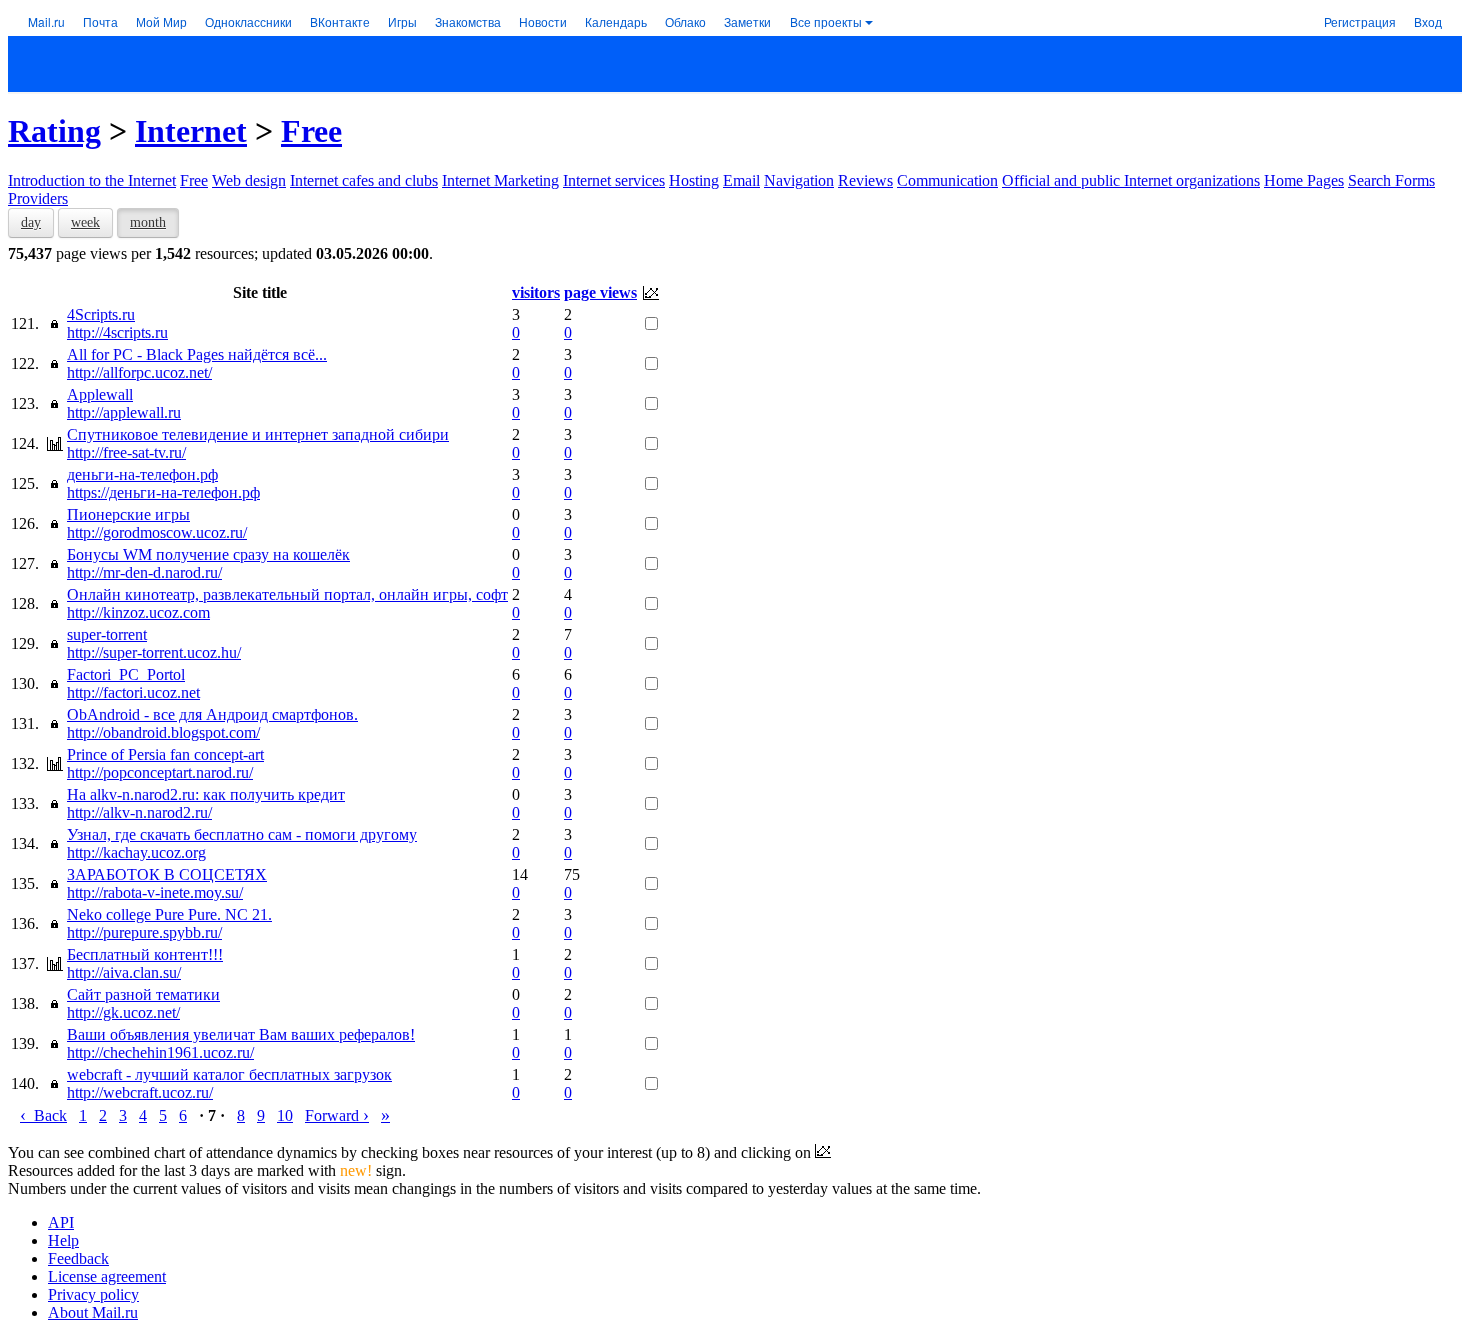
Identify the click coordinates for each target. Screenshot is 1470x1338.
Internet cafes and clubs (364, 180)
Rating (54, 131)
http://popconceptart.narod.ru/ (160, 772)
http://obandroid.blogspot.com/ (163, 732)
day (31, 222)
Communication (947, 180)
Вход (1428, 21)
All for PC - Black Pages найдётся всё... (197, 354)
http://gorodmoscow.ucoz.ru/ (157, 532)
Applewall (100, 394)
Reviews (865, 180)
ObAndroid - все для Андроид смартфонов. (212, 714)
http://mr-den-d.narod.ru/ (144, 572)
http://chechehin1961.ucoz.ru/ (160, 1052)
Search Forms (1391, 180)
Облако (685, 21)
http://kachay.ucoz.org (136, 852)
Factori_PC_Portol (126, 674)
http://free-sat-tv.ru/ (126, 452)
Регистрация (1360, 21)
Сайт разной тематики (143, 994)
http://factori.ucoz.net (133, 692)
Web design (249, 180)
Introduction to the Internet (92, 180)
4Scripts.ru (101, 314)
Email (741, 180)
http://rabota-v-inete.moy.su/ (155, 892)
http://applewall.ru (124, 412)
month (148, 222)
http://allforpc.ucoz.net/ (139, 372)
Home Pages (1304, 180)
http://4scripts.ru (117, 332)
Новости (543, 21)
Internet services (614, 180)
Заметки (747, 21)
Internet (191, 131)
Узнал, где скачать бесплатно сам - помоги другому (242, 834)
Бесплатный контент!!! (145, 954)
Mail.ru (46, 21)
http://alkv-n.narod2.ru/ (139, 812)
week (85, 222)
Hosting (694, 180)
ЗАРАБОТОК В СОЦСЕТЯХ (167, 874)
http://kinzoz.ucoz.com (138, 612)
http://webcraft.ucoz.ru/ (140, 1092)
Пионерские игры (128, 514)
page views (600, 292)
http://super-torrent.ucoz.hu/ (154, 652)
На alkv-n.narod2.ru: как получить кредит (206, 794)
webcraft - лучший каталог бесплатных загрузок (229, 1074)
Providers (38, 198)
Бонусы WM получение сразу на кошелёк (208, 554)
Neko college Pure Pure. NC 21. (169, 914)
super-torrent (107, 634)
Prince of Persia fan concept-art (165, 754)
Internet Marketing (500, 180)
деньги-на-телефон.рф (142, 474)
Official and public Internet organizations (1131, 180)
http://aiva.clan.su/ (124, 972)
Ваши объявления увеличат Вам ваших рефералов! (241, 1034)
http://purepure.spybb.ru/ (144, 932)
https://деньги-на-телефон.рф (163, 492)
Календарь (616, 21)
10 (285, 1115)
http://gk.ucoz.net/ (123, 1012)
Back (43, 1115)
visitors (536, 292)
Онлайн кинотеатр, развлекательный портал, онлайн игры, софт (287, 594)
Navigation (799, 180)
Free (311, 131)
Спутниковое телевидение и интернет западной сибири (258, 434)
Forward (337, 1115)
